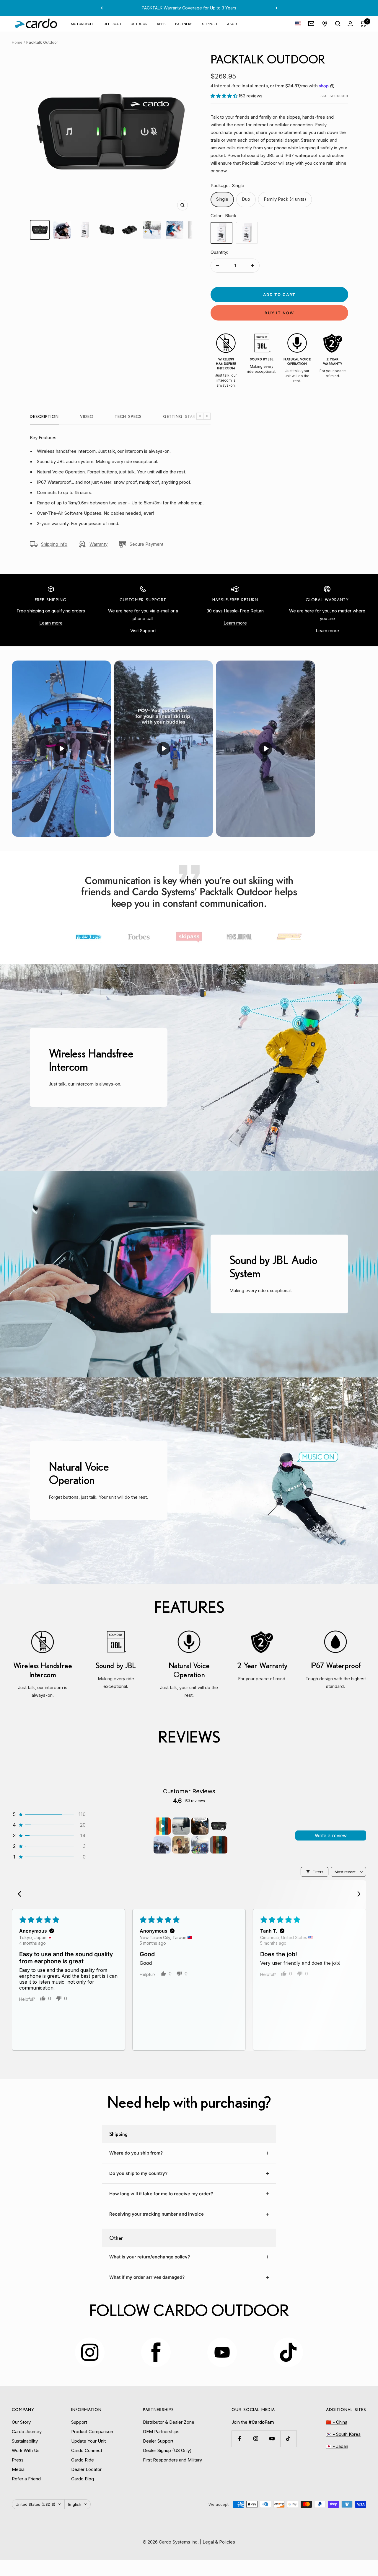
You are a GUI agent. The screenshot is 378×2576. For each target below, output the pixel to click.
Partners (184, 23)
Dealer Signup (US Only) (167, 2450)
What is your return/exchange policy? (150, 2257)
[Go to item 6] (181, 1845)
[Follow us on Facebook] (240, 2439)
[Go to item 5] (162, 1845)
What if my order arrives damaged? (147, 2277)
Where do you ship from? (136, 2153)
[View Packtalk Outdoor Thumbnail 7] (175, 230)
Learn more (51, 623)
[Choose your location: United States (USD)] (298, 24)
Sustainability (25, 2441)
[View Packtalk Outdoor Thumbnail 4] (107, 230)
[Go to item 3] (200, 1826)
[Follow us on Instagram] (256, 2439)
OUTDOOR (139, 23)
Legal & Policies (219, 2542)
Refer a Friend (26, 2479)
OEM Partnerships (161, 2432)
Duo (246, 199)
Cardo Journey (27, 2432)
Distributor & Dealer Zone (169, 2422)
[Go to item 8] (219, 1845)
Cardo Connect (87, 2450)
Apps (161, 23)
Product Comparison (92, 2432)
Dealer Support (158, 2441)
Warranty (98, 544)
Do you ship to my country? (138, 2173)
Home (17, 42)
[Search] (338, 24)
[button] (225, 96)
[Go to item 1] (162, 1826)
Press (18, 2460)
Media (18, 2469)
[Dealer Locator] (325, 24)
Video (87, 416)
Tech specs (128, 416)
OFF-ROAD (112, 23)
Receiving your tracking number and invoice (157, 2214)
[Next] (357, 1895)
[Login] (350, 24)
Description (44, 416)
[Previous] (21, 1895)
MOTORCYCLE (82, 23)
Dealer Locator (86, 2469)
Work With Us (26, 2450)
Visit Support (143, 631)
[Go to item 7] (200, 1845)
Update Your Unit (88, 2441)
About (233, 23)
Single (222, 199)
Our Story (21, 2422)
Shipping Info (54, 544)
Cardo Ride (83, 2460)
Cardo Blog (83, 2479)
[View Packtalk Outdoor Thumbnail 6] (152, 230)
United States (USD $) (35, 2504)
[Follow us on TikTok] (288, 2439)
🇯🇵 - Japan (337, 2446)
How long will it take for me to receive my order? (161, 2194)
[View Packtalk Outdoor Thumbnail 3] (85, 230)
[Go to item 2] (181, 1826)
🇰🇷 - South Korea (343, 2434)
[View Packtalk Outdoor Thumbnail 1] (40, 230)
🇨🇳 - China (337, 2422)
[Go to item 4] (219, 1826)
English (75, 2504)
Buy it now (279, 313)
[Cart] (363, 24)
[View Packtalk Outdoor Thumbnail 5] (130, 230)
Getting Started (183, 416)
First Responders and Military (172, 2460)
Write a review (331, 1835)
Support (210, 23)
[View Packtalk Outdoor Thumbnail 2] (62, 230)
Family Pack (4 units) (285, 199)
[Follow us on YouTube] (272, 2439)
